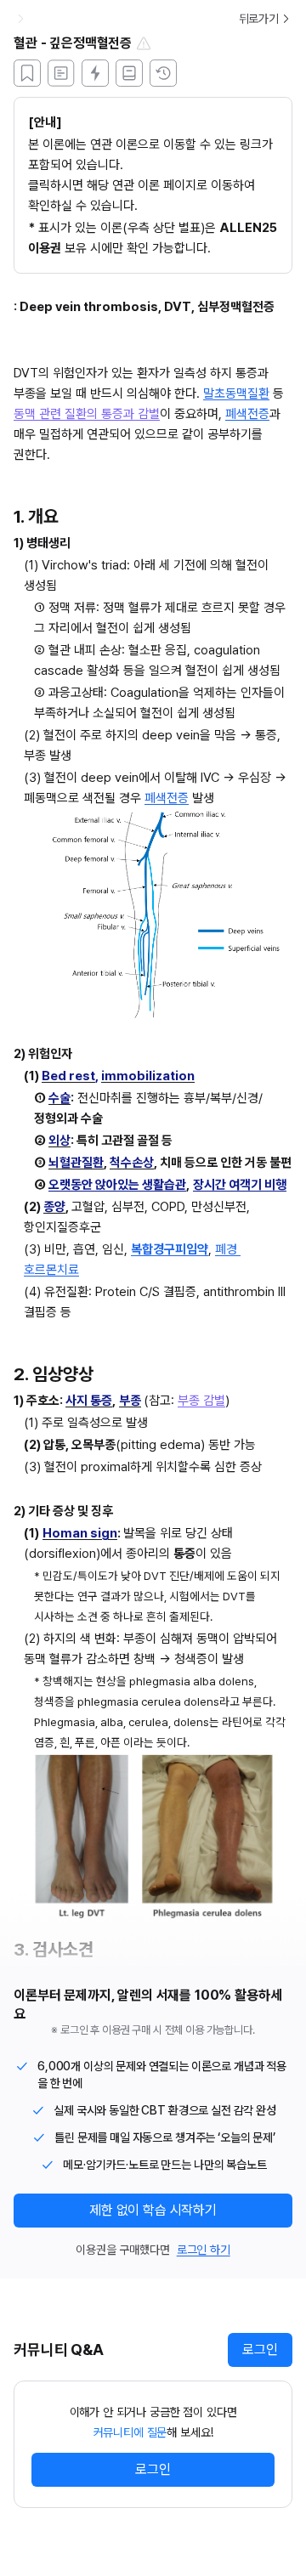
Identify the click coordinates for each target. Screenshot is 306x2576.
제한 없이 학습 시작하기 (153, 2210)
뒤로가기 (259, 19)
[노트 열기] (129, 73)
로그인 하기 (204, 2250)
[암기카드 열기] (95, 73)
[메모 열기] (61, 73)
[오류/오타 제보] (144, 43)
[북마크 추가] (27, 73)
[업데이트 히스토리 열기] (163, 73)
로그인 (260, 2350)
